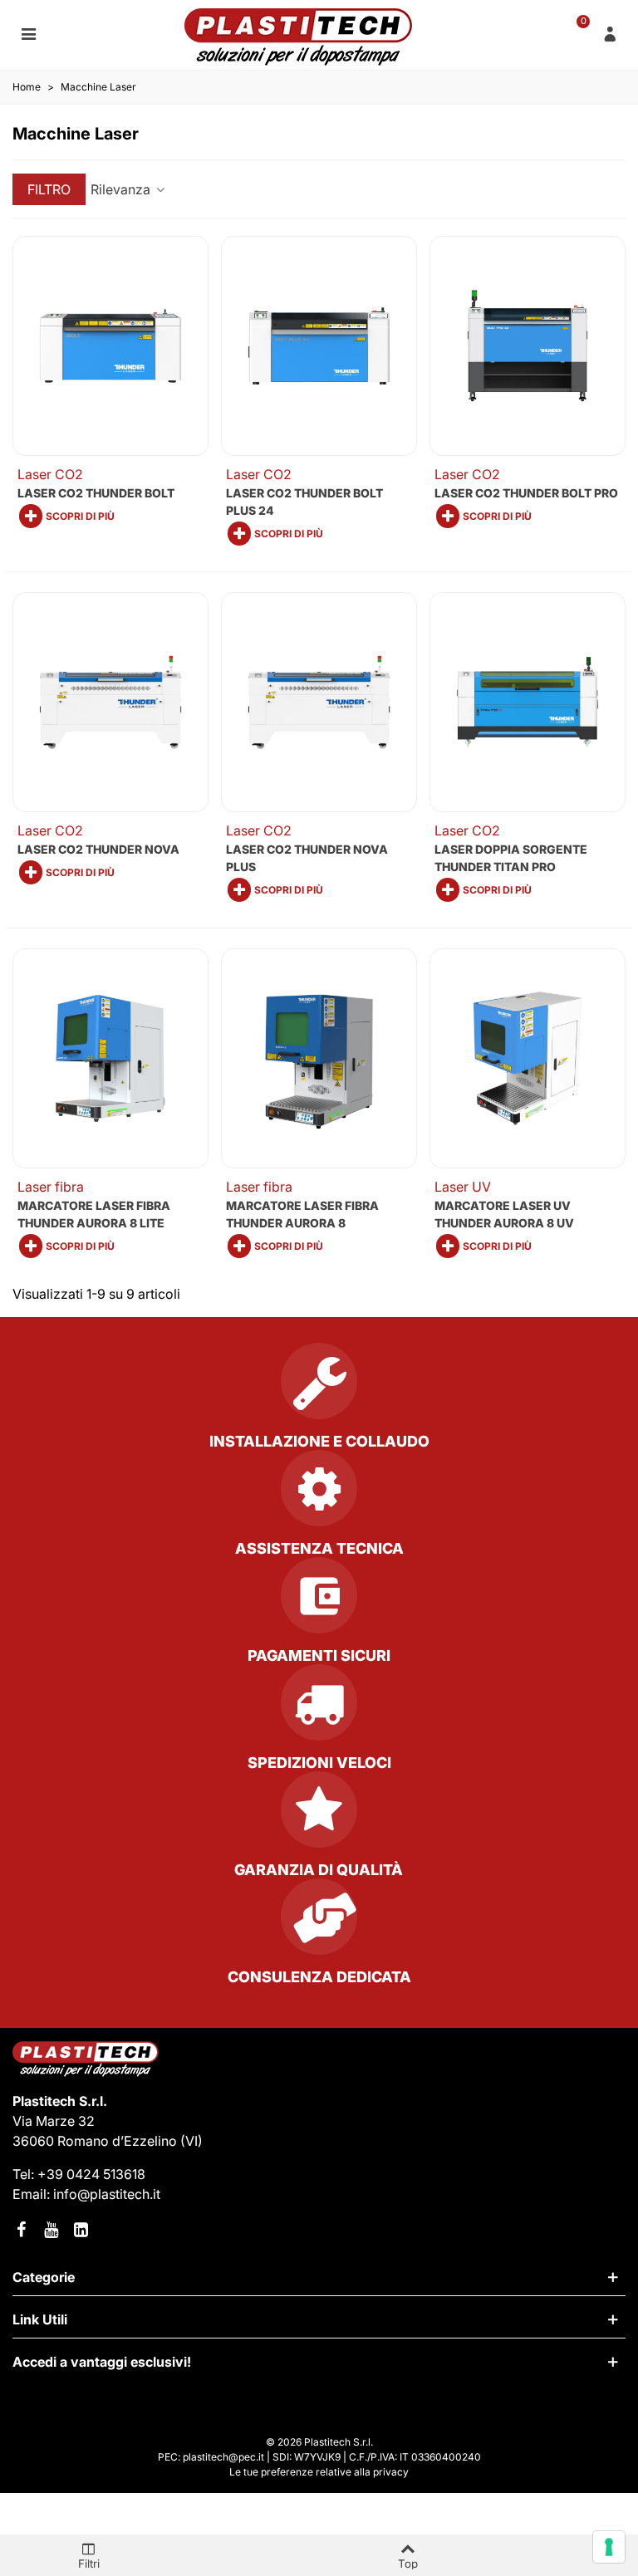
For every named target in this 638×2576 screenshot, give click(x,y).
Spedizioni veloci (319, 1763)
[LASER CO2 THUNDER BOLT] (110, 346)
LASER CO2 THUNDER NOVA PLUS (307, 858)
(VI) (191, 2141)
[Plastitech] (298, 37)
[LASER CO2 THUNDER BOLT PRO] (528, 346)
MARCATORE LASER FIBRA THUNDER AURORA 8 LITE (94, 1214)
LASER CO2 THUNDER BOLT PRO (526, 493)
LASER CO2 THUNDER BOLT (96, 493)
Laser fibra (51, 1187)
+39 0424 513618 (91, 2174)
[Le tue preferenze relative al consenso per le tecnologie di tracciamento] (609, 2547)
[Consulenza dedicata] (319, 1923)
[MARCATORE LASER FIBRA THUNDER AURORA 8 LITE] (110, 1058)
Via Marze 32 (54, 2121)
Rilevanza (122, 189)
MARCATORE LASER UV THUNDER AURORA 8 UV (504, 1214)
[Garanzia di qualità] (319, 1816)
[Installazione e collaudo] (319, 1388)
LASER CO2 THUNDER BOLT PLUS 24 (304, 502)
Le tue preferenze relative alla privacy (319, 2472)
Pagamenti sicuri (319, 1655)
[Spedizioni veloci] (319, 1709)
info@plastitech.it (107, 2194)
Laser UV (463, 1187)
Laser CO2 (50, 474)
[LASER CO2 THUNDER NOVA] (110, 702)
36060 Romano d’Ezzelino (96, 2141)
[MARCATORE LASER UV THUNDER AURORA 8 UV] (528, 1058)
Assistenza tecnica (319, 1548)
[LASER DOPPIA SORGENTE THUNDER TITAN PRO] (528, 702)
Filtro (49, 189)
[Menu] (28, 33)
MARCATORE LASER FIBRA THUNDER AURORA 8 (302, 1214)
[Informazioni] (610, 33)
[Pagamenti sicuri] (319, 1602)
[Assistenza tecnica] (319, 1495)
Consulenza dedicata (319, 1977)
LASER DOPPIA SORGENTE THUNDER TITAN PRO (511, 858)
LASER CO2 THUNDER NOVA (98, 849)
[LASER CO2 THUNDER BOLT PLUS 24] (319, 346)
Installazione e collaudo (319, 1441)
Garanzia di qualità (319, 1870)
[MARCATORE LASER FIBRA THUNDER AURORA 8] (319, 1058)
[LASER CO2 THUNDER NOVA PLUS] (319, 702)
